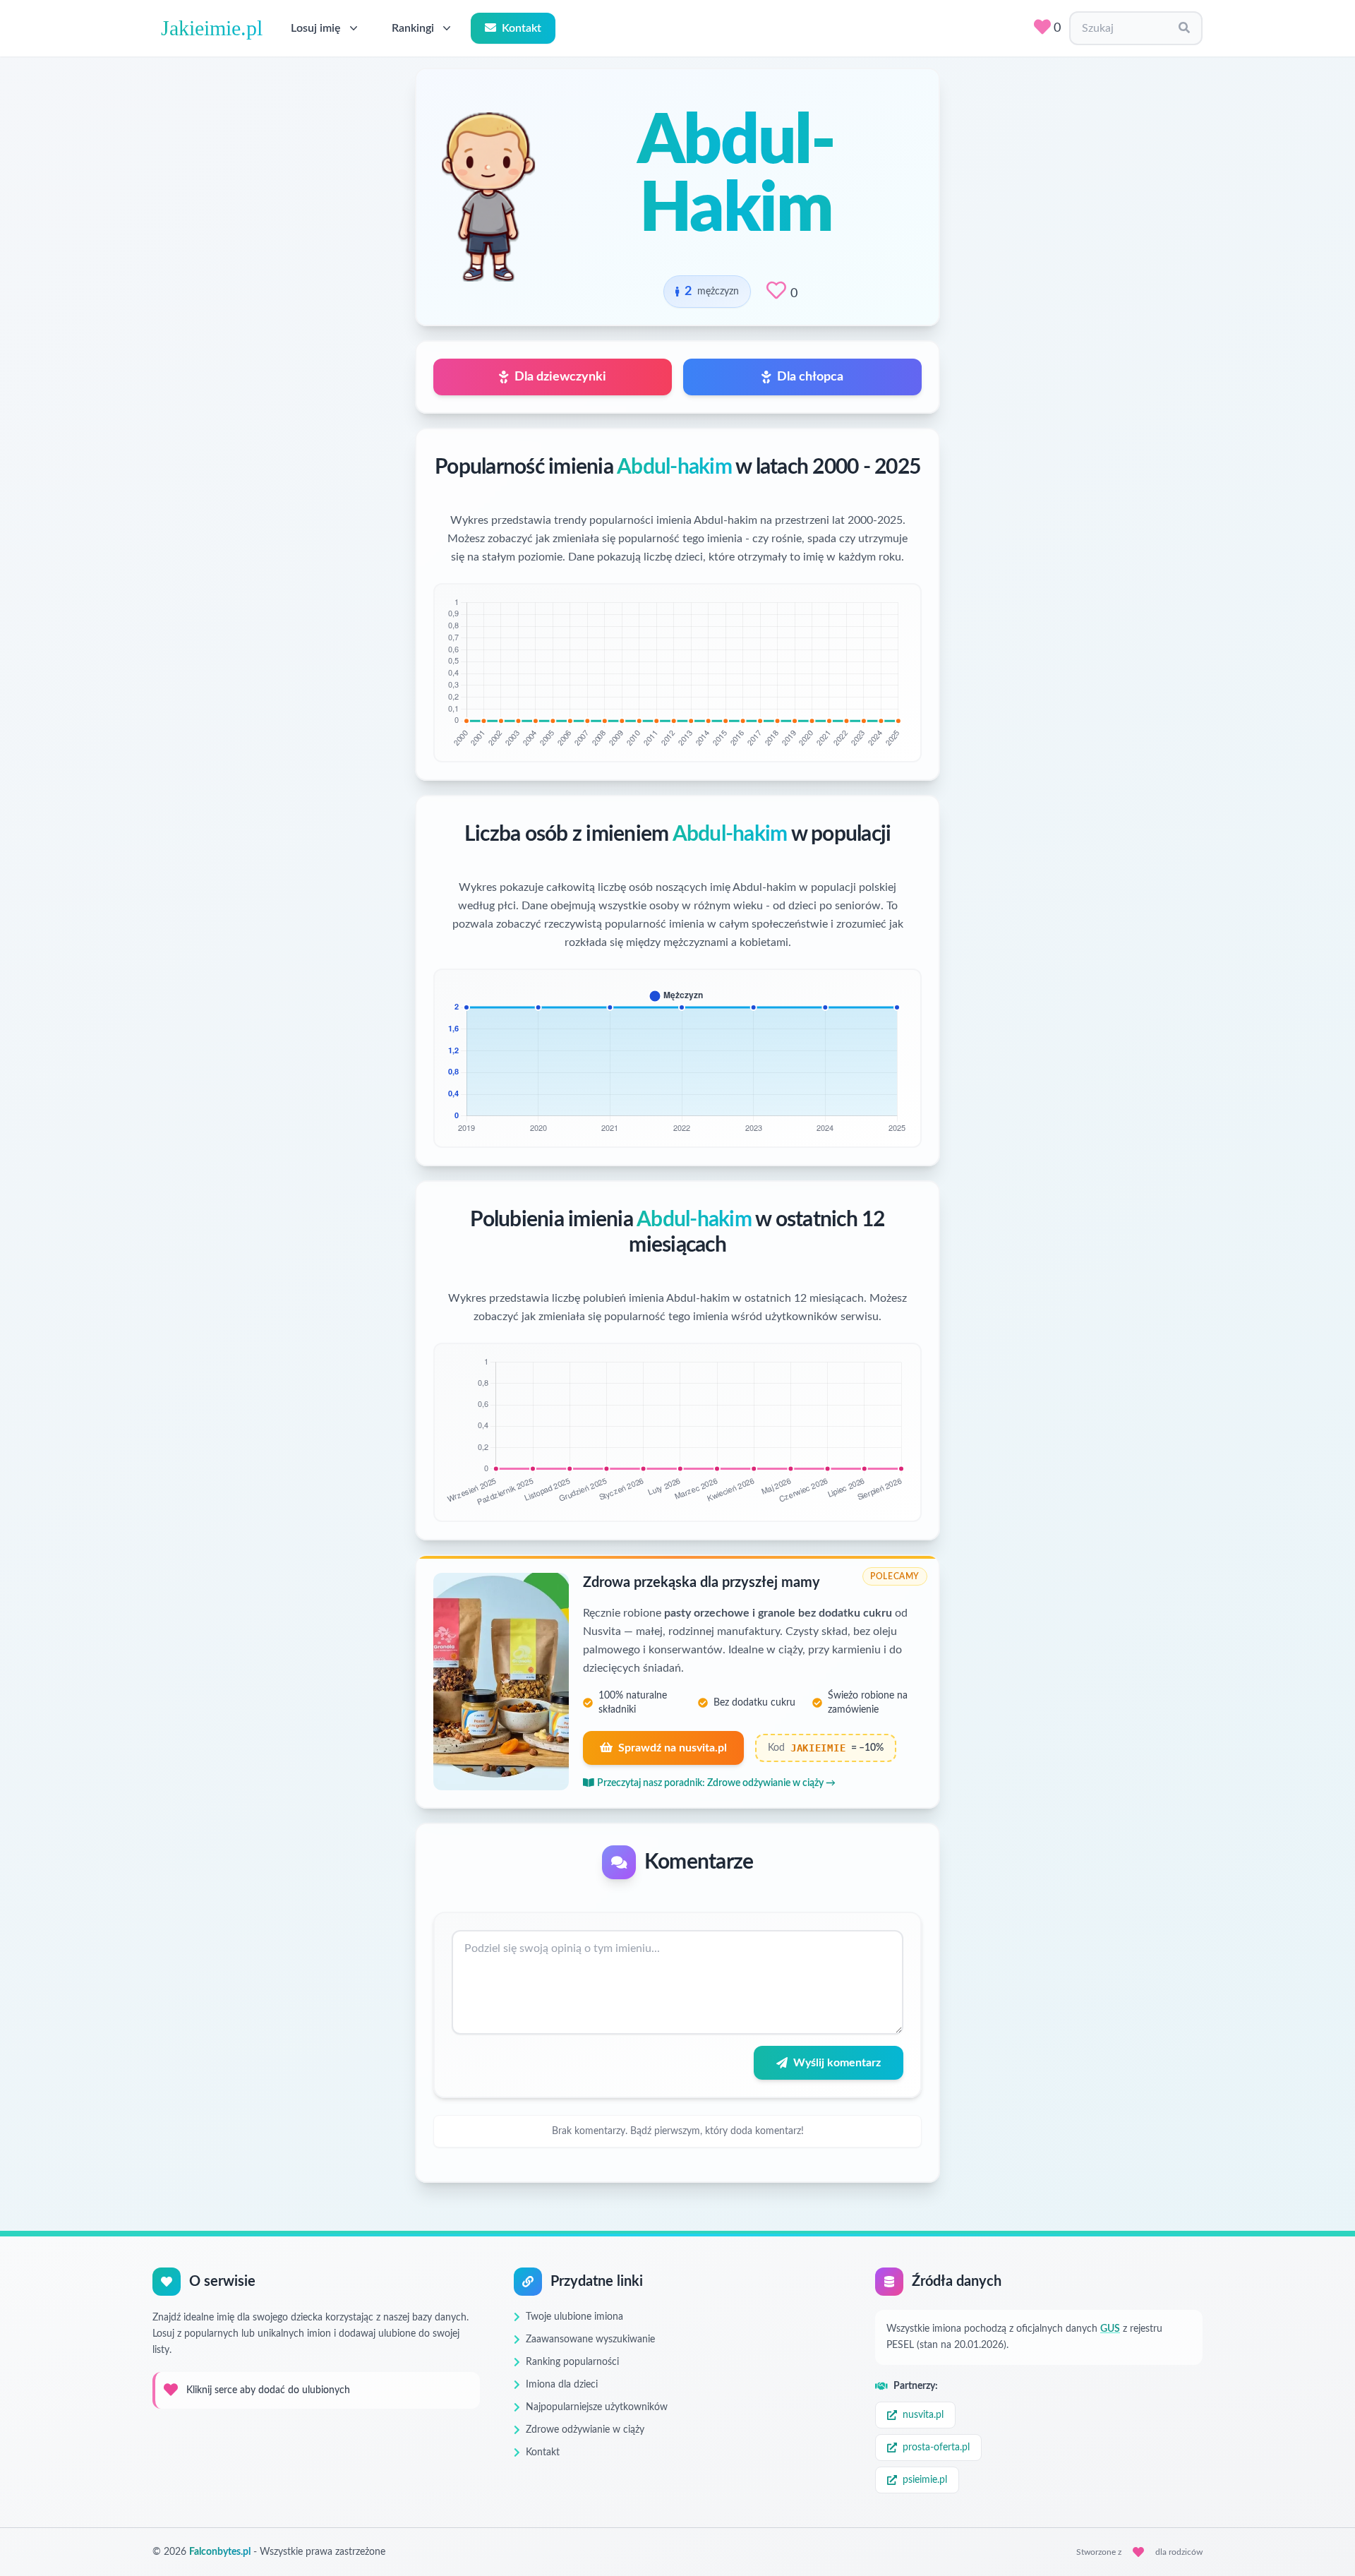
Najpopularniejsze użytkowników (597, 2407)
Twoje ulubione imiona (574, 2317)
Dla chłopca (810, 377)
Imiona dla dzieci (562, 2385)
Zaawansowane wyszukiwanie (590, 2340)
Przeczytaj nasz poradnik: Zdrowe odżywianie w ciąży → (716, 1783)
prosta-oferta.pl (936, 2448)
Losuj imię (316, 28)
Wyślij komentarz (837, 2063)
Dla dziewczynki (560, 377)
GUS (1110, 2329)
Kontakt (522, 28)
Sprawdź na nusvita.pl (673, 1748)
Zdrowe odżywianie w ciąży (585, 2430)
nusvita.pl (923, 2415)
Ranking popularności (572, 2362)
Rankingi (413, 28)
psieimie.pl (925, 2480)
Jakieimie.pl (212, 28)
